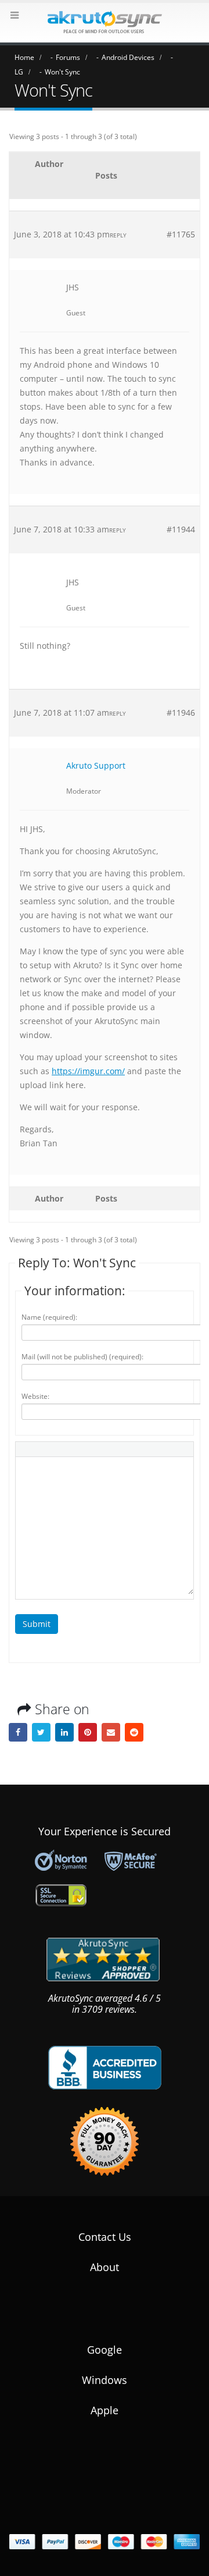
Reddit (134, 1732)
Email (111, 1732)
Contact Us (105, 2237)
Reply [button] (118, 235)
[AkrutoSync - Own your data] (105, 22)
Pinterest (88, 1732)
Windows (105, 2380)
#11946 (181, 713)
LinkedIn (64, 1732)
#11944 (181, 529)
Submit (37, 1624)
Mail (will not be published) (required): (82, 1357)
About (105, 2267)
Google (105, 2350)
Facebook (18, 1732)
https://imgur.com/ (88, 1071)
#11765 (181, 234)
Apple (105, 2410)
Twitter (41, 1732)
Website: (35, 1396)
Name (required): (49, 1317)
